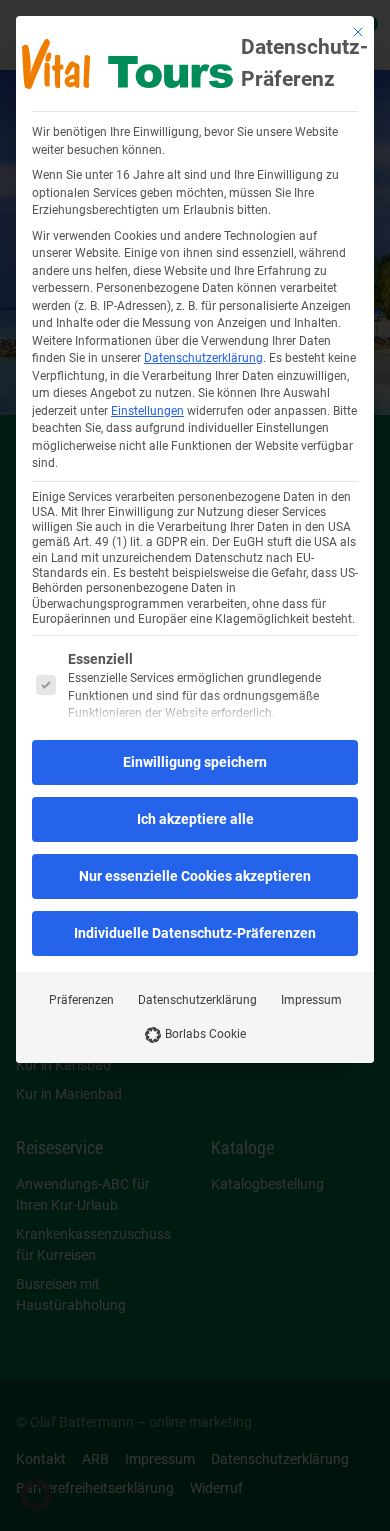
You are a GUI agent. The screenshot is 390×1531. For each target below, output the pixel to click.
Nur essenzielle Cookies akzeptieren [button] (195, 876)
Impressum (311, 1000)
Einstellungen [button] (147, 411)
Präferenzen (81, 1000)
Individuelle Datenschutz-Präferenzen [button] (195, 933)
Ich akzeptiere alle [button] (195, 819)
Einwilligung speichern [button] (195, 762)
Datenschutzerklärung (203, 358)
